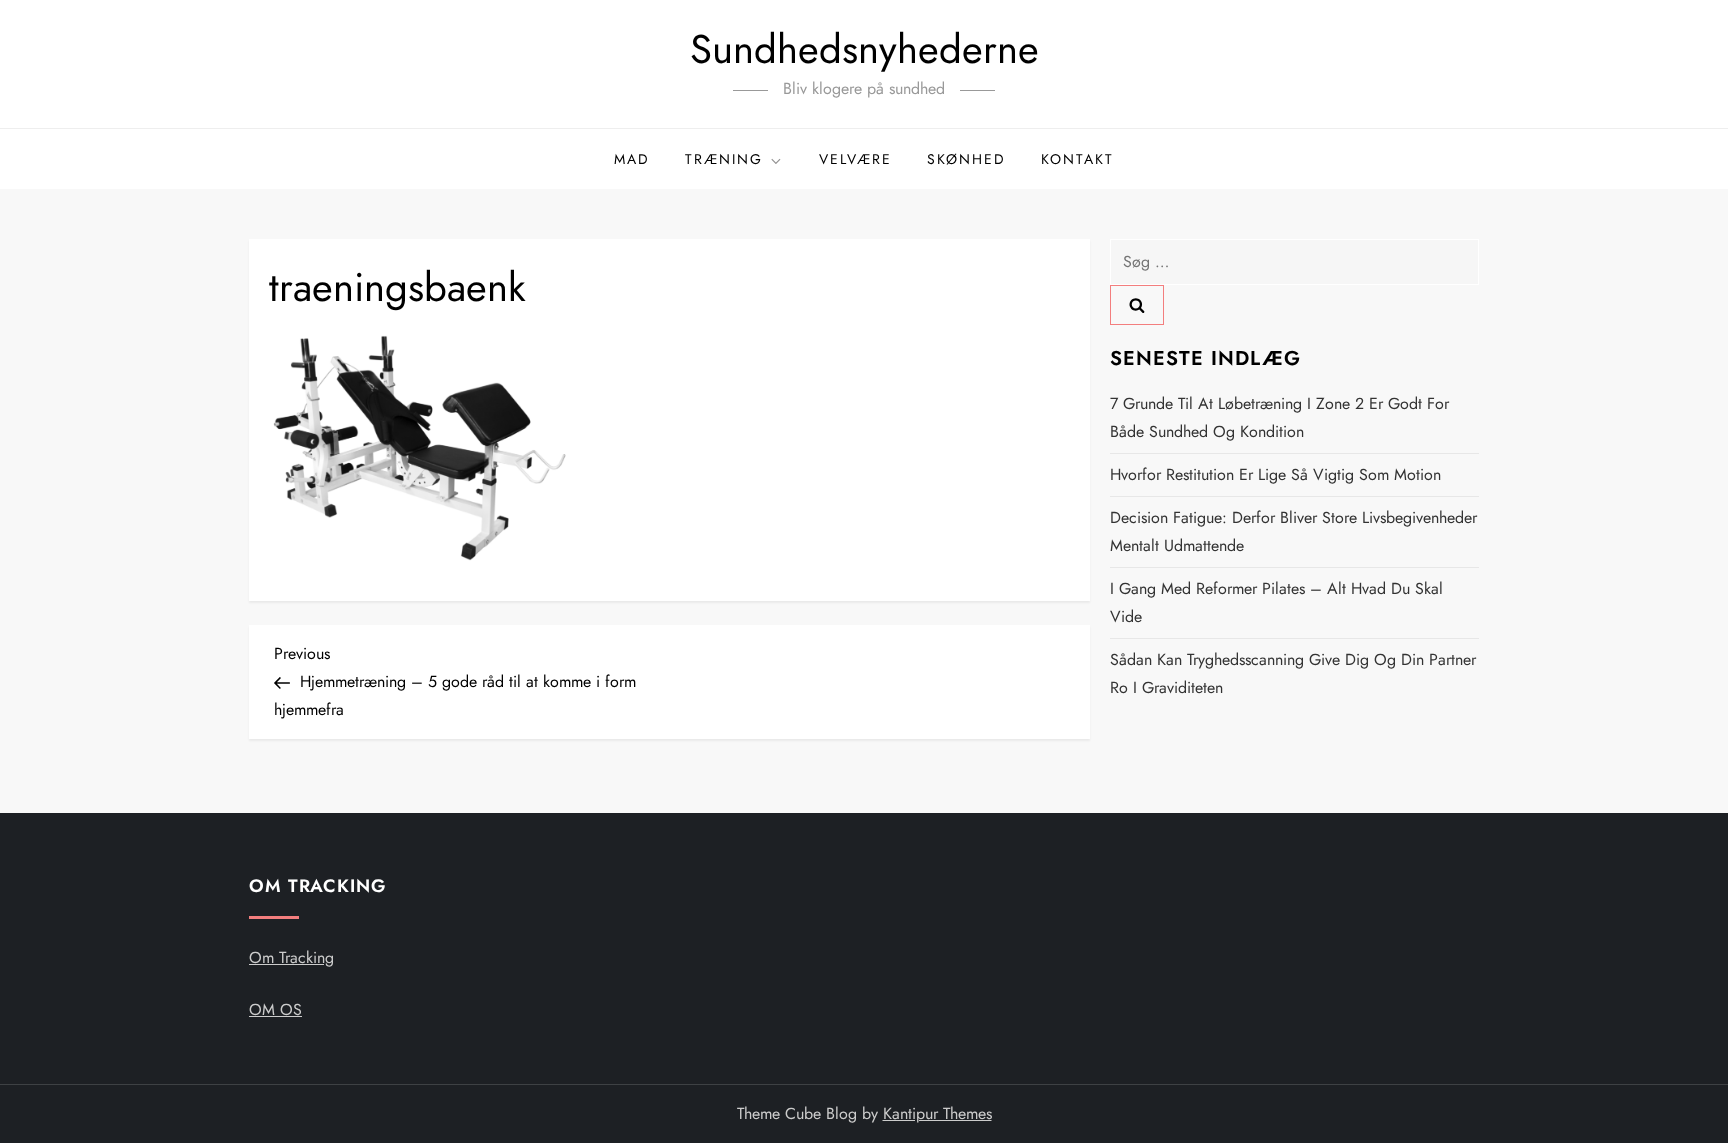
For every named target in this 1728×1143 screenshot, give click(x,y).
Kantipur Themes (937, 1113)
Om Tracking (291, 957)
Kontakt (1077, 159)
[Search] (1137, 305)
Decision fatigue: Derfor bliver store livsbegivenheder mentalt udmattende (1293, 531)
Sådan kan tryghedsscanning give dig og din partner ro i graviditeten (1293, 673)
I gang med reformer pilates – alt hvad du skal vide (1276, 602)
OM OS (275, 1009)
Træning (724, 159)
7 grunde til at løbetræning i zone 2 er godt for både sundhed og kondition (1279, 417)
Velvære (855, 159)
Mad (632, 159)
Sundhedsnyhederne (864, 49)
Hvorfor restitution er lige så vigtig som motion (1275, 474)
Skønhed (966, 159)
